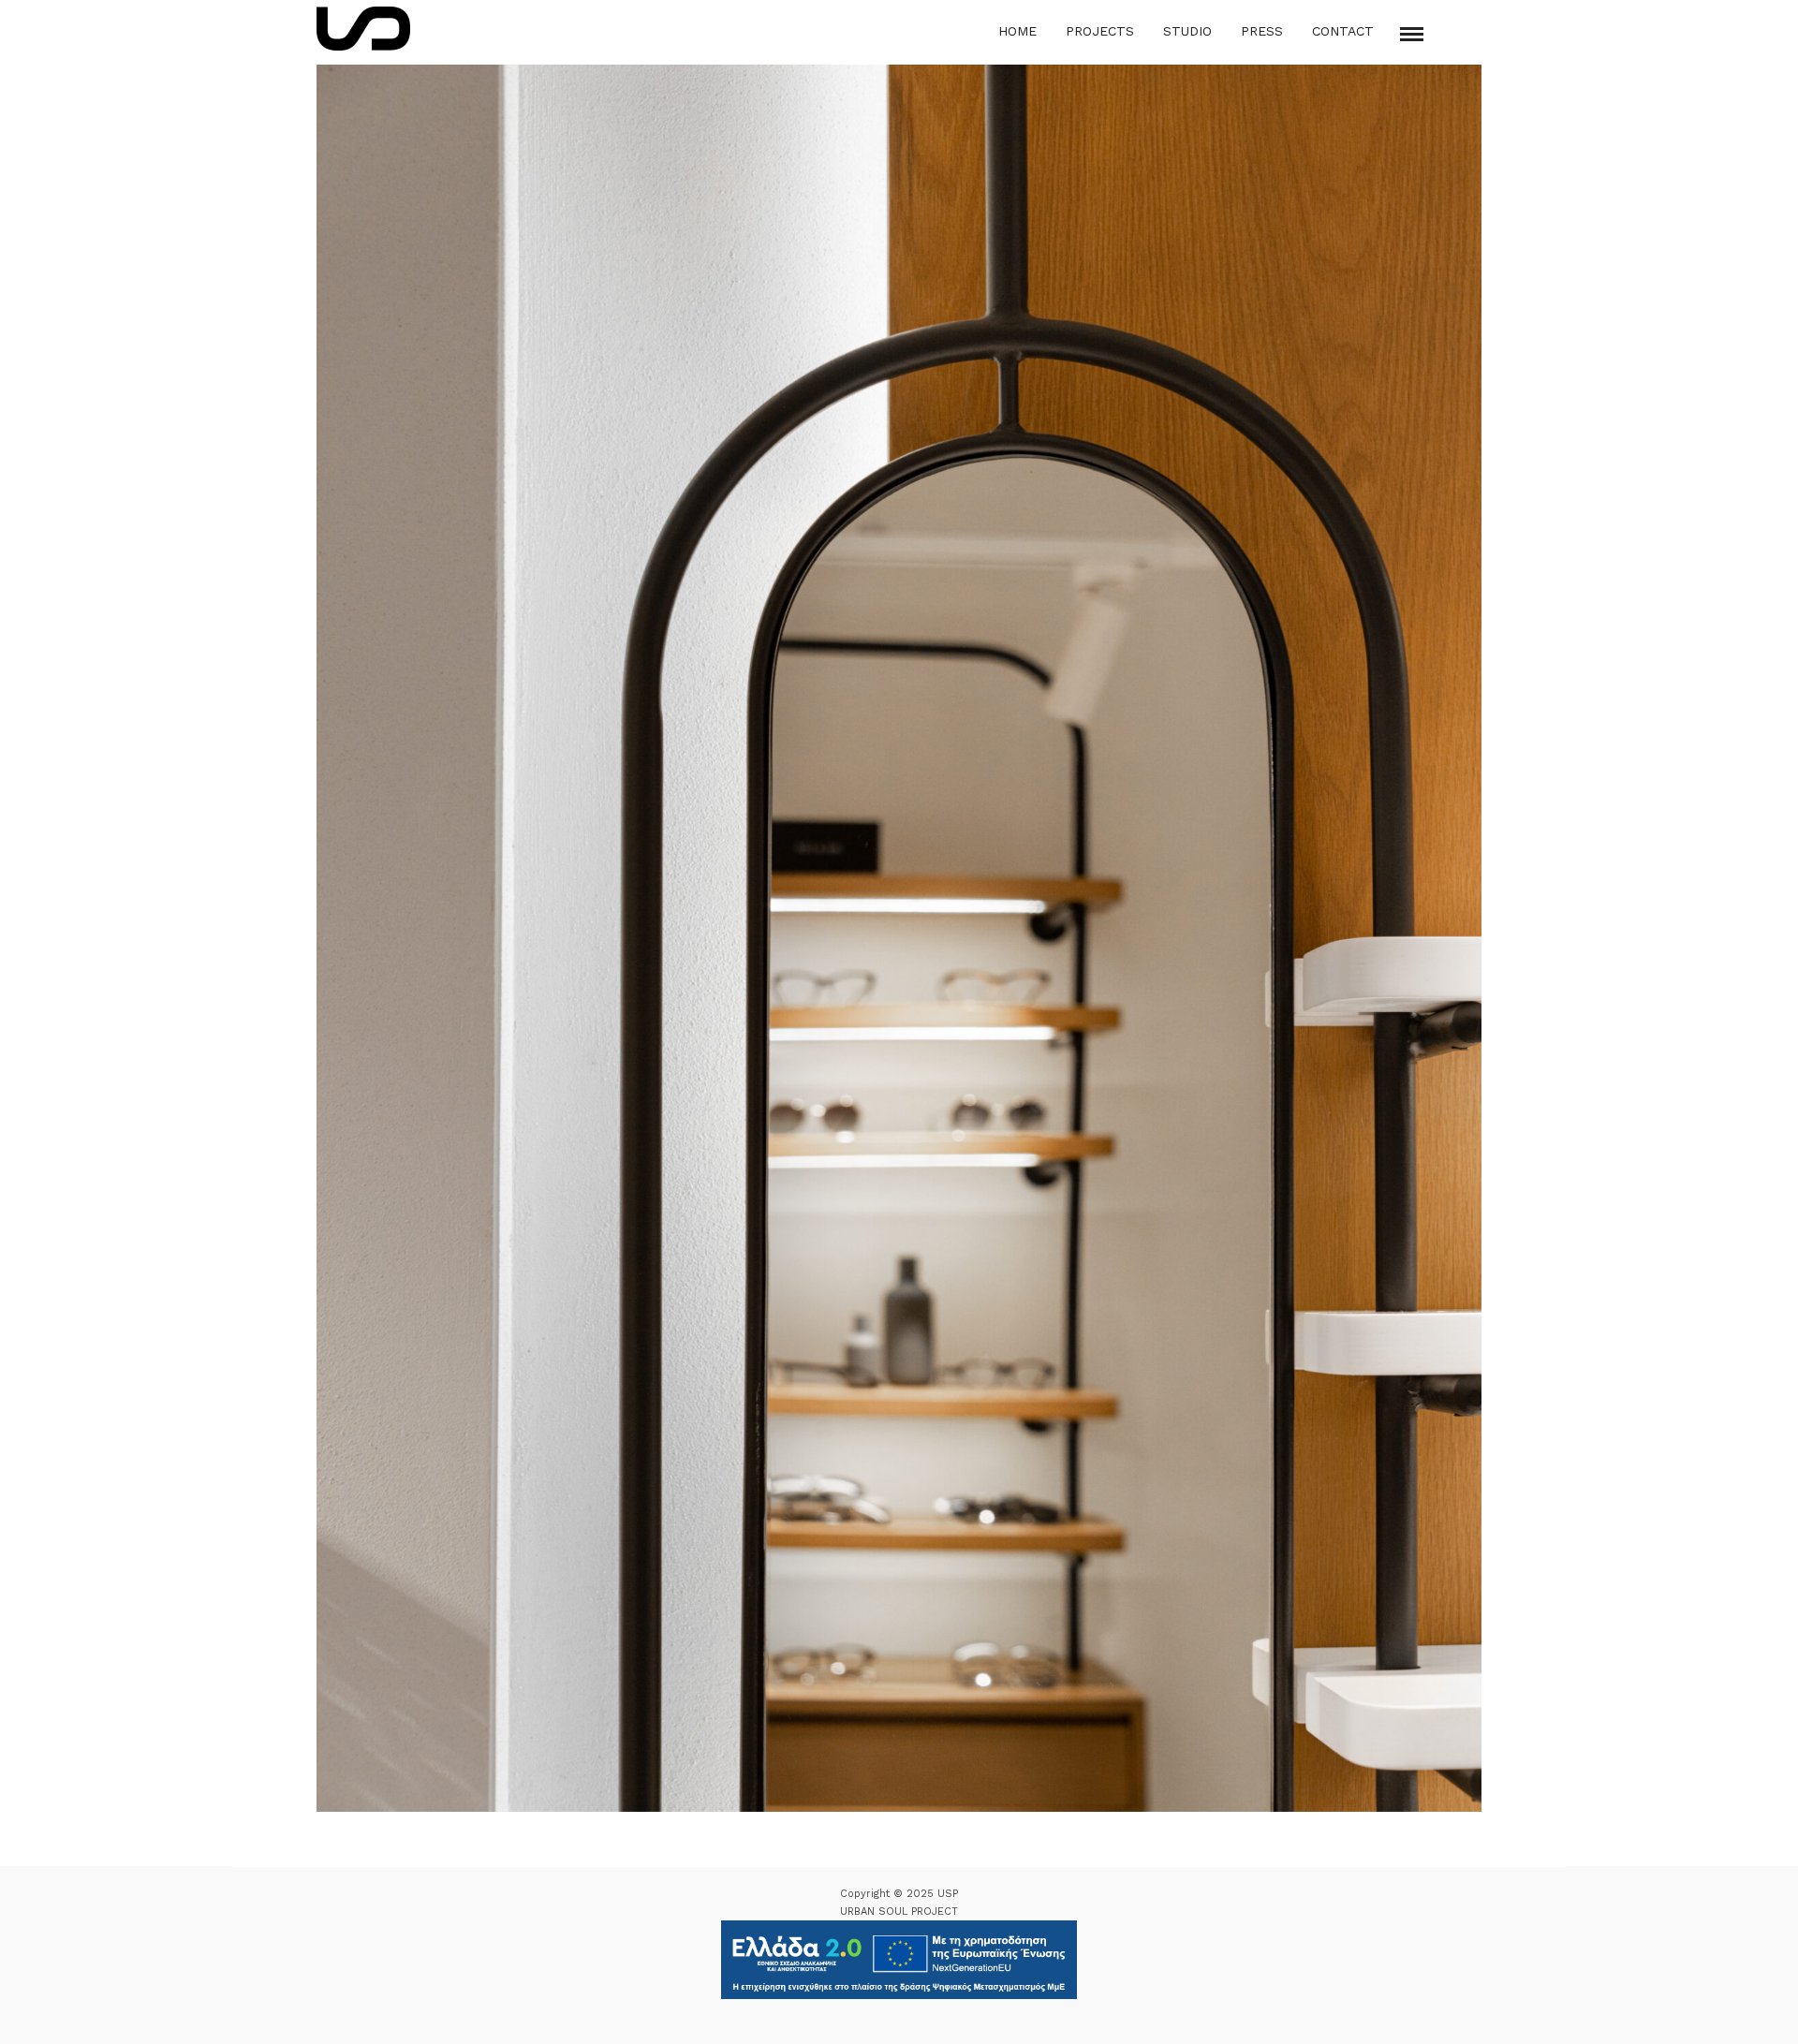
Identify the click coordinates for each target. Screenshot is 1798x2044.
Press (1262, 31)
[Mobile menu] (1412, 34)
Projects (1100, 31)
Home (1017, 31)
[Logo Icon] (363, 29)
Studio (1187, 31)
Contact (1343, 31)
